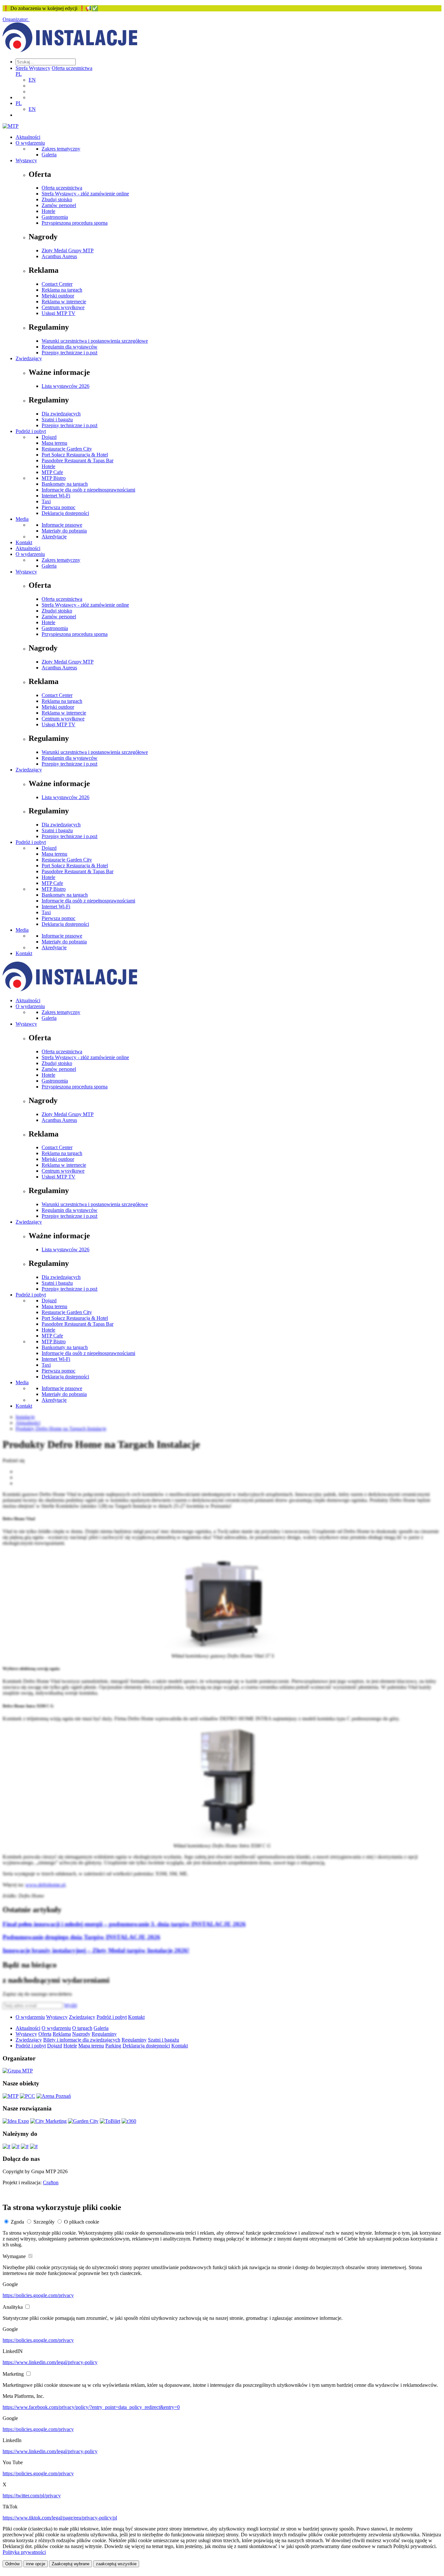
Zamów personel (59, 205)
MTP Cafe (52, 472)
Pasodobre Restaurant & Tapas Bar (78, 460)
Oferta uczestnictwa (72, 68)
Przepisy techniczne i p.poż (70, 353)
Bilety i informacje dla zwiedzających (82, 2040)
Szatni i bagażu (57, 420)
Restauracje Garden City (67, 449)
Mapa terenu (54, 443)
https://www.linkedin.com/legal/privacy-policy (50, 2362)
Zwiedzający (29, 358)
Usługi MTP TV (59, 313)
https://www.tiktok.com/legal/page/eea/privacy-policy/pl (60, 2518)
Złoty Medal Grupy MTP (68, 250)
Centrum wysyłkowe (63, 307)
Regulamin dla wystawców (70, 347)
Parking (113, 2046)
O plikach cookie (82, 2222)
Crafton (51, 2182)
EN (32, 80)
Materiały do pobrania (64, 531)
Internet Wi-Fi (56, 496)
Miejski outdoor (58, 296)
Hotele (48, 211)
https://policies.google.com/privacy (38, 2295)
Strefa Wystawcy (33, 68)
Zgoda (17, 2222)
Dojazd (49, 437)
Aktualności (28, 137)
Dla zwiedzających (61, 414)
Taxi (46, 501)
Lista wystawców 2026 (65, 386)
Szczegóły (44, 2222)
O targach (82, 2028)
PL (19, 74)
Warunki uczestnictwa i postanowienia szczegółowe (95, 341)
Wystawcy (26, 160)
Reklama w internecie (64, 302)
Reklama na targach (62, 290)
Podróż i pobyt (31, 431)
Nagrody (81, 2034)
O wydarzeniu (30, 143)
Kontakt (24, 542)
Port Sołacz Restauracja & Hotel (75, 455)
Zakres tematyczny (61, 149)
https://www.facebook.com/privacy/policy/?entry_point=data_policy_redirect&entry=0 (91, 2407)
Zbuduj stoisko (57, 199)
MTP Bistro (54, 478)
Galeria (49, 155)
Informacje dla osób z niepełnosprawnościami (88, 490)
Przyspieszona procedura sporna (75, 223)
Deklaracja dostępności (65, 513)
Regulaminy (104, 2034)
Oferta (45, 2034)
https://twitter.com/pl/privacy (32, 2496)
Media (22, 519)
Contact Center (57, 284)
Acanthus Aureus (59, 256)
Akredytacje (54, 537)
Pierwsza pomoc (59, 507)
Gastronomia (55, 217)
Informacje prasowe (62, 525)
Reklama (62, 2034)
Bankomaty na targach (65, 484)
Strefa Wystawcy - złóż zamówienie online (85, 194)
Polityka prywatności (24, 2552)
